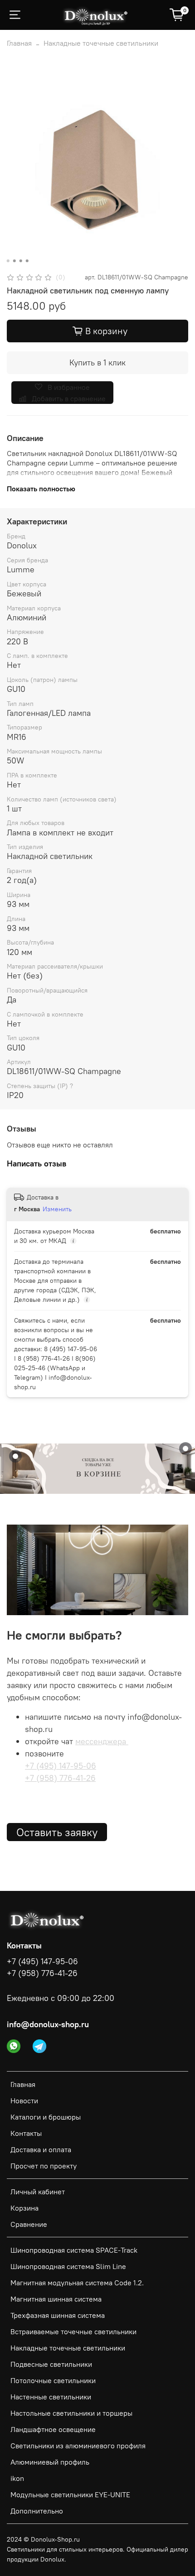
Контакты (26, 2133)
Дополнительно (37, 2511)
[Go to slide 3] (21, 261)
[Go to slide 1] (8, 261)
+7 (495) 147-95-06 (61, 1766)
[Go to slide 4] (27, 261)
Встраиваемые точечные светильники (73, 2331)
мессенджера (102, 1741)
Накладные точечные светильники (101, 43)
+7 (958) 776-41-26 (60, 1778)
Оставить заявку (57, 1832)
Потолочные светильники (53, 2380)
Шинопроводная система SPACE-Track (74, 2250)
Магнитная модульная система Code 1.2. (77, 2283)
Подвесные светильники (51, 2364)
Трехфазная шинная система (58, 2315)
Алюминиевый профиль (50, 2462)
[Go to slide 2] (15, 261)
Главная (19, 43)
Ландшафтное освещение (53, 2429)
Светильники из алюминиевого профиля (78, 2446)
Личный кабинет (38, 2192)
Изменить (57, 1209)
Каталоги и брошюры (46, 2117)
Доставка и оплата (41, 2149)
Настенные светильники (51, 2397)
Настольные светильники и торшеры (71, 2413)
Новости (24, 2101)
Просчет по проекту (44, 2166)
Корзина (24, 2208)
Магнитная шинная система (56, 2299)
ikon (17, 2478)
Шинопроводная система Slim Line (68, 2266)
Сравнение (29, 2224)
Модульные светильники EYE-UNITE (70, 2494)
